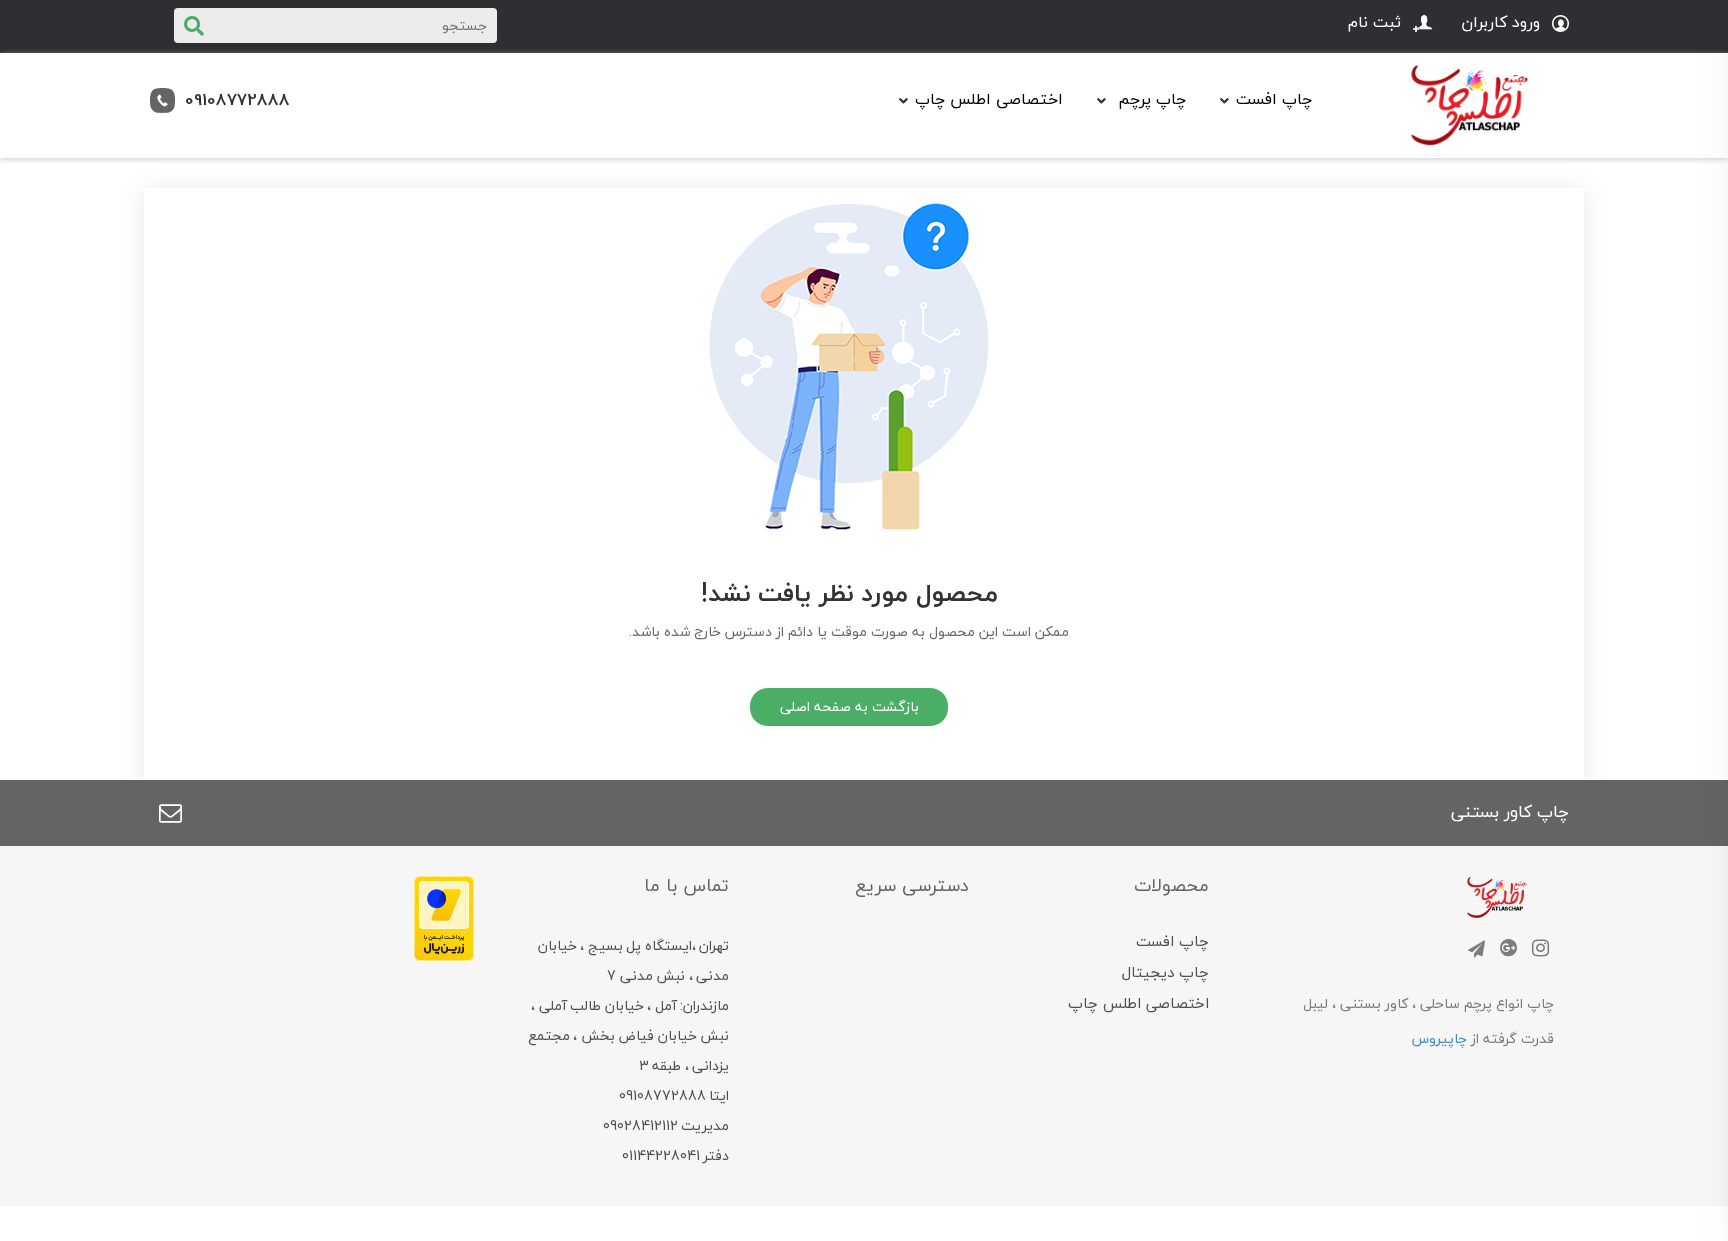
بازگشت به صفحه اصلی (849, 706)
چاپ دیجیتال (1165, 972)
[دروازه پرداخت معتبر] (444, 916)
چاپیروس (1439, 1038)
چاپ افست (1172, 941)
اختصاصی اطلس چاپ (989, 99)
